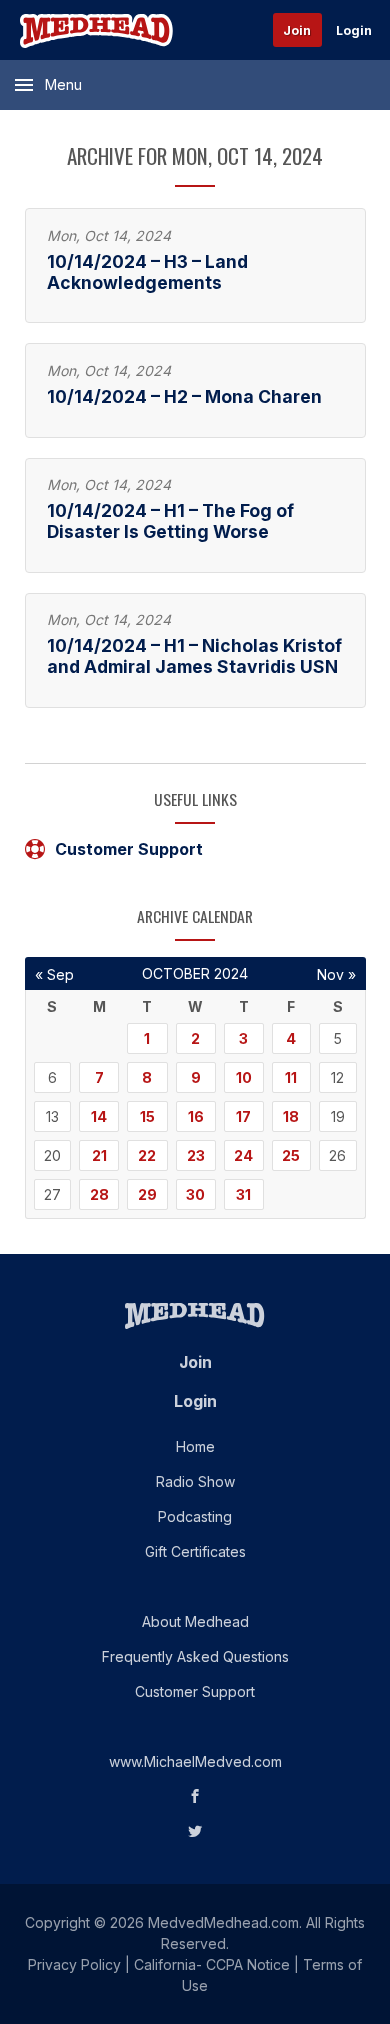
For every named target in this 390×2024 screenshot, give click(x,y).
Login (354, 30)
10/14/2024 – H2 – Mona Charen (184, 396)
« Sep (54, 974)
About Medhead (195, 1621)
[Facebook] (195, 1796)
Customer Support (129, 849)
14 (99, 1116)
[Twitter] (195, 1831)
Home (195, 1446)
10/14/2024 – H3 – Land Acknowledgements (147, 272)
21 (99, 1155)
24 (243, 1155)
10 (244, 1077)
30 (195, 1194)
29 (147, 1194)
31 (243, 1194)
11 (291, 1077)
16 (196, 1116)
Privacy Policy (74, 1964)
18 (291, 1116)
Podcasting (195, 1516)
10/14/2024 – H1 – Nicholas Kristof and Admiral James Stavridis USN (194, 656)
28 (99, 1194)
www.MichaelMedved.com (195, 1761)
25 (291, 1155)
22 (147, 1155)
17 (243, 1116)
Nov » (336, 974)
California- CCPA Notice (212, 1964)
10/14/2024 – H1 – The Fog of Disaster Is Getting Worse (170, 521)
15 (147, 1116)
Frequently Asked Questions (195, 1656)
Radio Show (195, 1481)
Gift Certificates (195, 1551)
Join (297, 30)
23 (196, 1155)
